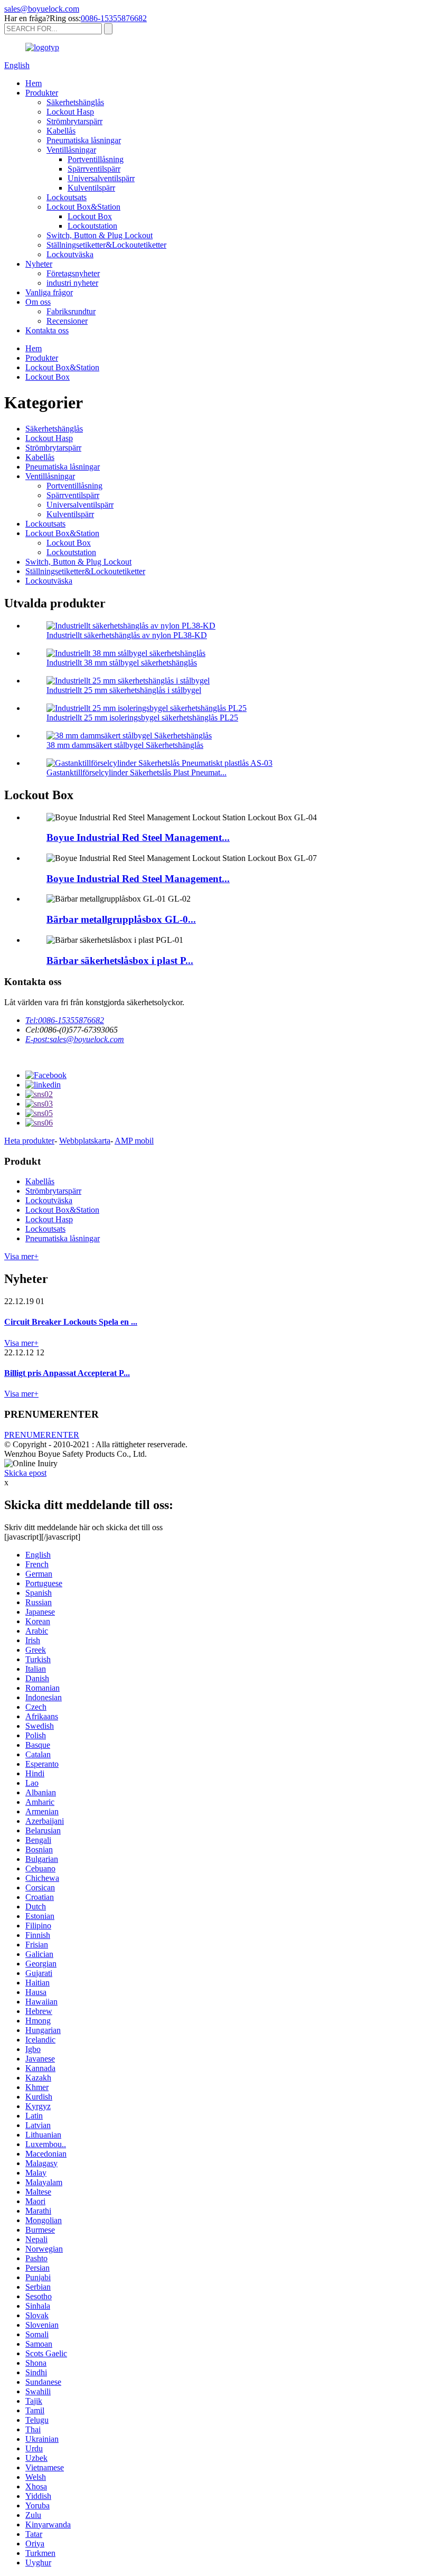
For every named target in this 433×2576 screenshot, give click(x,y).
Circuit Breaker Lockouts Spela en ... (71, 1322)
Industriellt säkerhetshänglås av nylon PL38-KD (127, 635)
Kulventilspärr (91, 188)
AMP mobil (134, 1141)
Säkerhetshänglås (75, 102)
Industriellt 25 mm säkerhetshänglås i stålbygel (124, 690)
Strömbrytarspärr (74, 121)
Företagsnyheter (73, 273)
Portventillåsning (96, 159)
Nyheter (39, 264)
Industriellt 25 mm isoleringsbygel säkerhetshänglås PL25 (142, 718)
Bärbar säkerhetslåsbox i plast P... (120, 961)
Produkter (42, 93)
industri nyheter (72, 283)
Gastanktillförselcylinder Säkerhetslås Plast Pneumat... (137, 772)
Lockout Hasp (70, 112)
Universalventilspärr (101, 178)
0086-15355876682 (114, 18)
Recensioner (67, 321)
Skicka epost (25, 1473)
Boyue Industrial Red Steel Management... (138, 837)
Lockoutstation (92, 226)
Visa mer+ (21, 1256)
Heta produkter (29, 1141)
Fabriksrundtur (71, 311)
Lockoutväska (70, 254)
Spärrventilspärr (94, 169)
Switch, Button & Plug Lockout (100, 235)
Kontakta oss (47, 330)
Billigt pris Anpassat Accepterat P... (67, 1373)
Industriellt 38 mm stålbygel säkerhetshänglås (122, 663)
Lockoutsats (67, 197)
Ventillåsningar (71, 150)
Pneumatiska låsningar (84, 140)
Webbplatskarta (85, 1141)
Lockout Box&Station (83, 207)
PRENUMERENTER (42, 1435)
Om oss (38, 302)
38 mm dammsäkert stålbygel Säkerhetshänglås (125, 745)
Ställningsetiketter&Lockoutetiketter (106, 245)
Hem (34, 83)
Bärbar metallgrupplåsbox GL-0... (121, 919)
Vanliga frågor (49, 292)
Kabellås (61, 131)
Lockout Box (90, 216)
